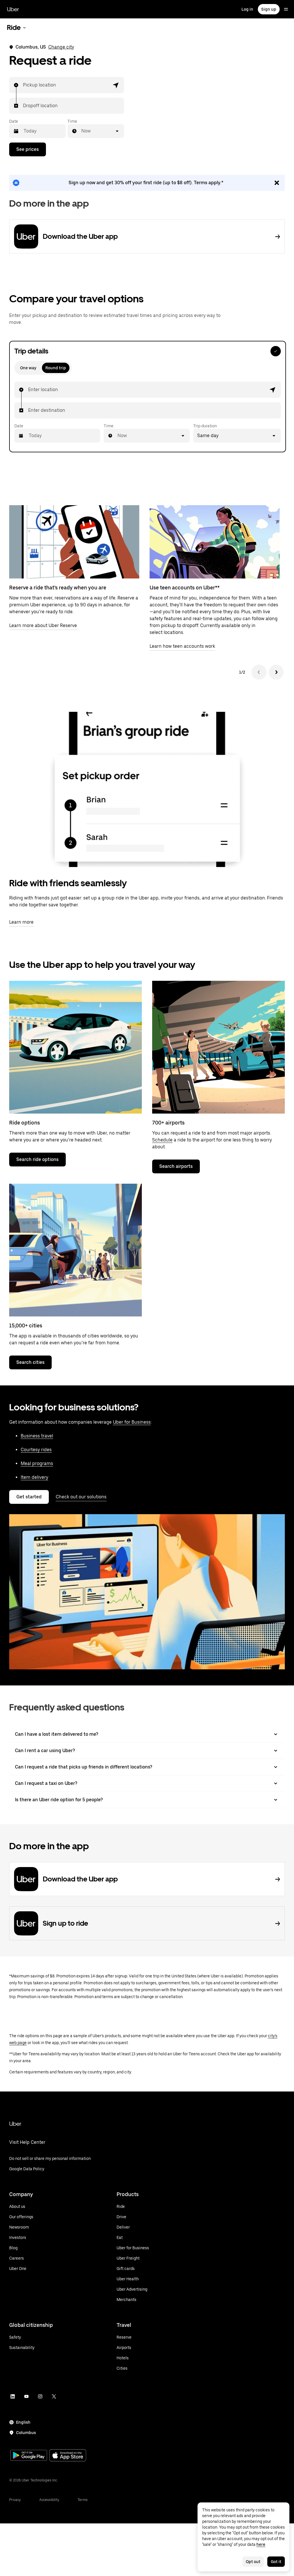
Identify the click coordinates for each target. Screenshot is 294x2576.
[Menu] (286, 9)
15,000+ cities (26, 1326)
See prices (28, 149)
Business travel (37, 1436)
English (23, 2422)
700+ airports (168, 1123)
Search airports (176, 1166)
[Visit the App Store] (68, 2456)
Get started (29, 1497)
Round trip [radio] (56, 368)
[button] (116, 85)
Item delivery (34, 1477)
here (261, 2544)
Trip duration (205, 426)
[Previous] (259, 672)
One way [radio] (28, 368)
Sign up (269, 9)
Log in (247, 9)
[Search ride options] (76, 1047)
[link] (147, 183)
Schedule (162, 1140)
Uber (13, 9)
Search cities (30, 1362)
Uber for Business (132, 1422)
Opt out (253, 2562)
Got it (276, 2562)
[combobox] (23, 85)
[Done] (276, 351)
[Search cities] (76, 1250)
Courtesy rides (36, 1450)
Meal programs (37, 1463)
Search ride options (37, 1159)
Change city (61, 47)
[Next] (276, 672)
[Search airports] (218, 1047)
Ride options (25, 1123)
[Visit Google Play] (29, 2456)
